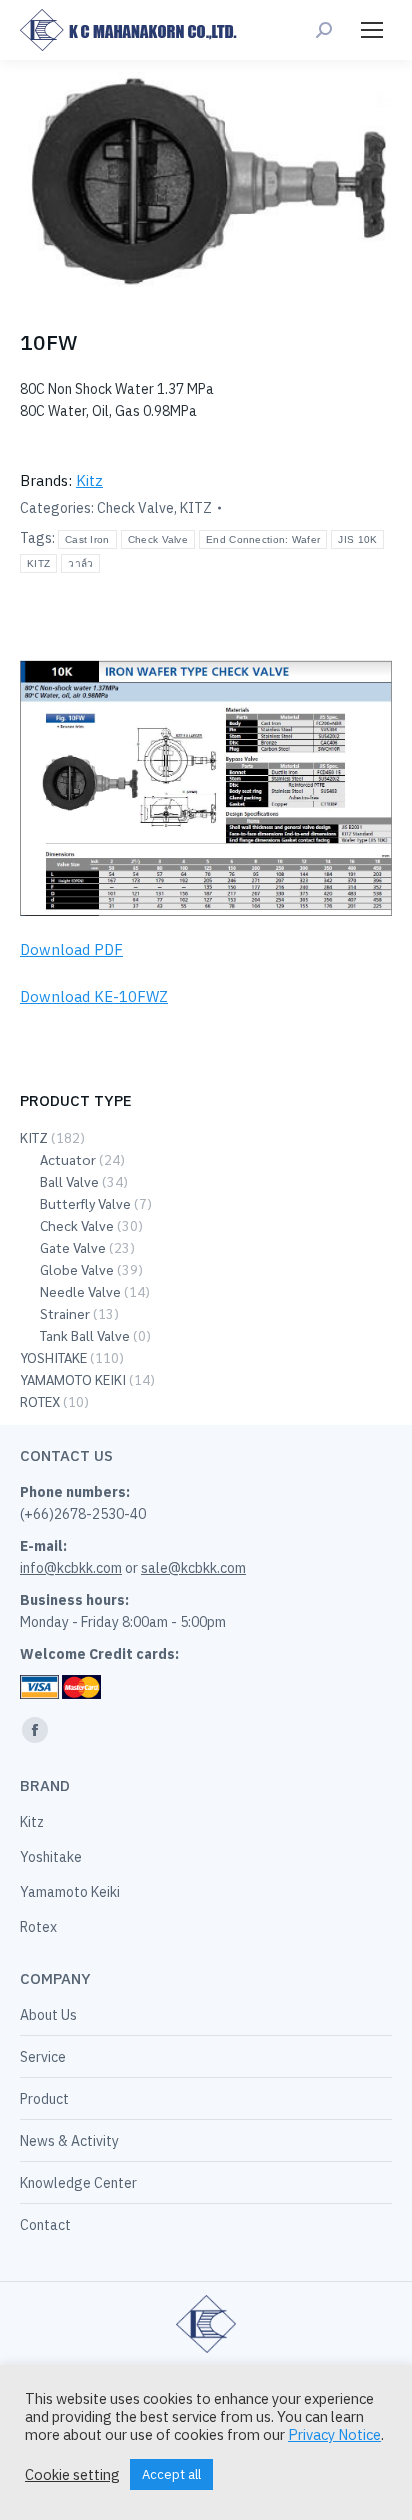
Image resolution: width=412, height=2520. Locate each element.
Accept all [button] (171, 2474)
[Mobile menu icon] (372, 30)
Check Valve (135, 508)
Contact (45, 2225)
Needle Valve (80, 1291)
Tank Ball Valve (85, 1335)
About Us (48, 2015)
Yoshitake (51, 1857)
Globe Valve (77, 1269)
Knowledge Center (78, 2183)
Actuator (68, 1159)
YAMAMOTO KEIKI (73, 1379)
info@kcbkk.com (71, 1568)
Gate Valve (73, 1247)
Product (44, 2099)
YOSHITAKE (53, 1357)
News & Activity (69, 2141)
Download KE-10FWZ (94, 996)
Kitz (89, 480)
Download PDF (71, 949)
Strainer (65, 1313)
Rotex (38, 1927)
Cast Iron (87, 539)
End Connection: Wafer (263, 539)
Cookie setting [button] (72, 2475)
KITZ (196, 508)
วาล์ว (80, 563)
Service (43, 2057)
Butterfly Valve (85, 1203)
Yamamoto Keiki (70, 1892)
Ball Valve (69, 1181)
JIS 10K (357, 539)
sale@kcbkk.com (193, 1568)
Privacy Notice (334, 2434)
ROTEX (40, 1401)
